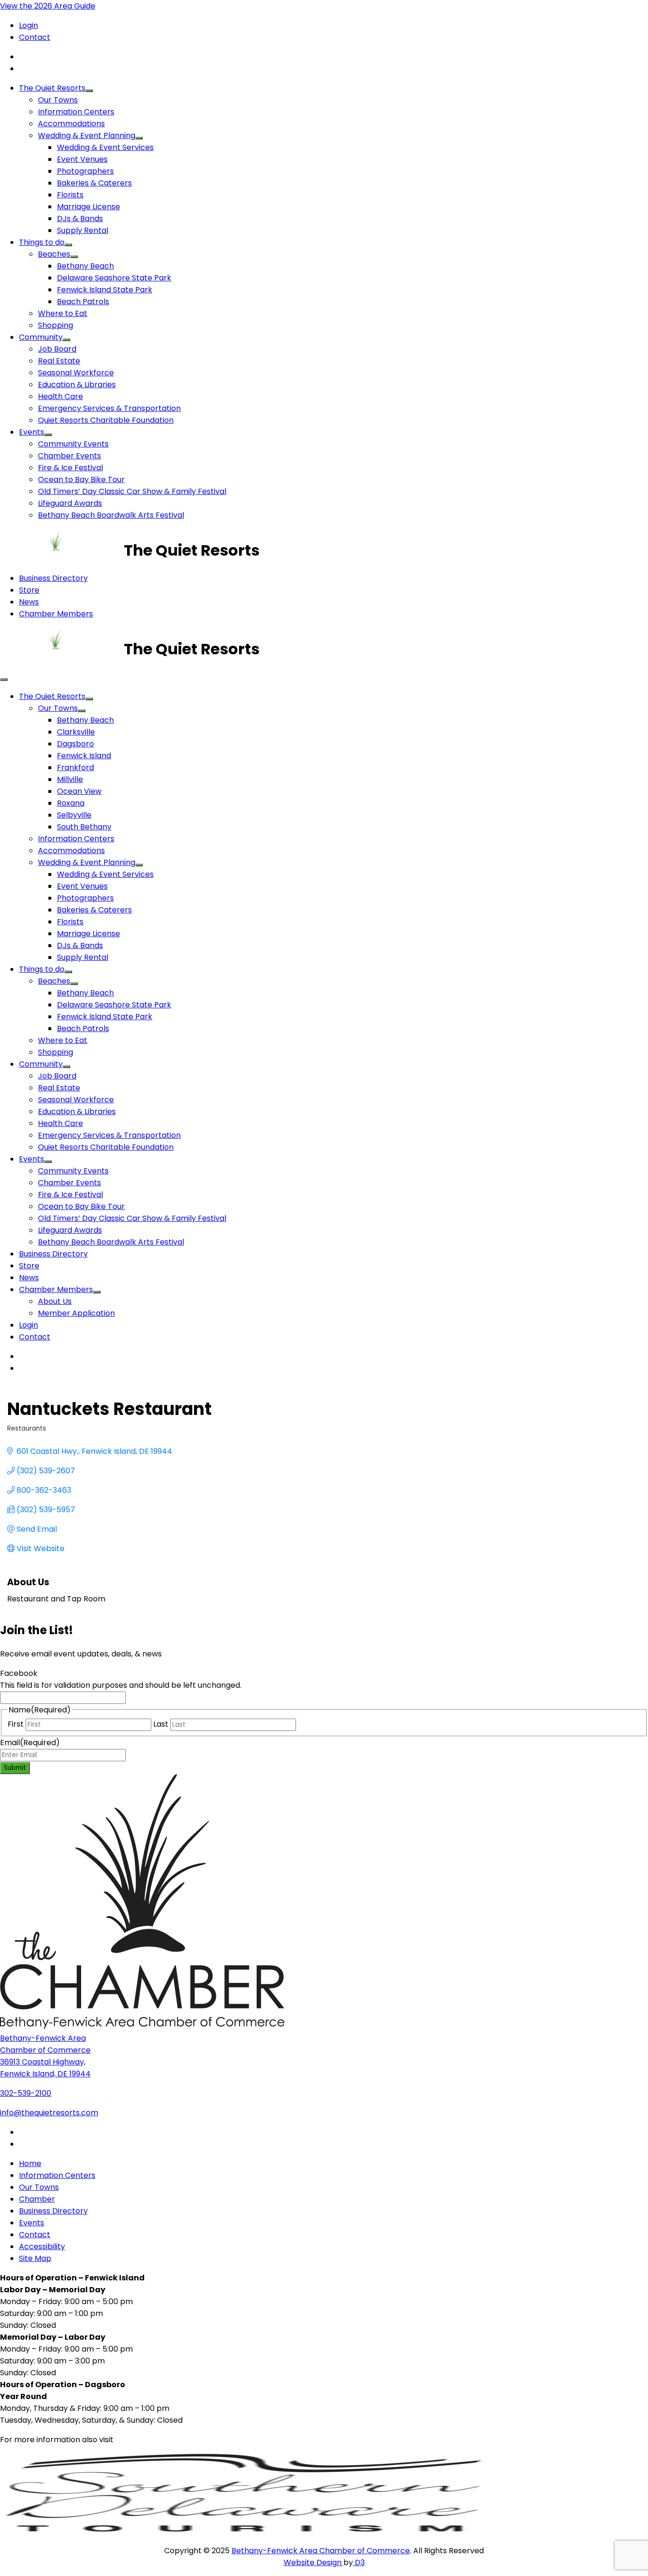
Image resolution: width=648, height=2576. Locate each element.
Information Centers (76, 112)
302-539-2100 (26, 2093)
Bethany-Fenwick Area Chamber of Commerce (321, 2551)
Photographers (85, 171)
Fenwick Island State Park (105, 290)
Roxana (71, 803)
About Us (55, 1301)
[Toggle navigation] (4, 679)
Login (28, 25)
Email (30, 1743)
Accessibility (42, 2246)
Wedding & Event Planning (87, 135)
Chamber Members (56, 614)
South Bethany (84, 827)
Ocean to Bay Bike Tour (81, 479)
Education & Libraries (77, 385)
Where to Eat (63, 313)
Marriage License (88, 207)
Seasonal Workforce (76, 373)
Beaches (54, 254)
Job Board (57, 349)
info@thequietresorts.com (49, 2113)
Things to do (42, 242)
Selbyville (74, 815)
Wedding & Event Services (105, 147)
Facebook (19, 1673)
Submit (15, 1768)
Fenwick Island (84, 756)
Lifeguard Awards (70, 503)
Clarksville (76, 732)
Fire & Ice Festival (70, 468)
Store (29, 590)
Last (161, 1724)
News (29, 602)
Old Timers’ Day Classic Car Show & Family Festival (132, 491)
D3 (359, 2562)
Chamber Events (69, 456)
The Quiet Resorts (52, 88)
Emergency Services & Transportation (109, 408)
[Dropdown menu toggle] (89, 91)
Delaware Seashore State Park (114, 278)
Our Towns (58, 100)
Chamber (37, 2199)
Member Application (76, 1313)
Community (41, 337)
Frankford (75, 767)
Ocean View (79, 791)
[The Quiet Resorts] (62, 550)
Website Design (314, 2562)
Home (30, 2163)
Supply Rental (83, 230)
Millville (70, 779)
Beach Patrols (83, 302)
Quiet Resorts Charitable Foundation (106, 420)
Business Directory (53, 578)
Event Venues (82, 159)
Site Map (35, 2258)
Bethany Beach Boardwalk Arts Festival (111, 515)
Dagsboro (75, 744)
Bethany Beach (85, 266)
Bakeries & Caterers (94, 183)
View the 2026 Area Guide (48, 6)
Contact (35, 37)
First (16, 1724)
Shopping (56, 325)
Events (32, 432)
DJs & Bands (80, 219)
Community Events (73, 444)
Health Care (60, 396)
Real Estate (59, 361)
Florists (70, 195)
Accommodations (71, 124)
